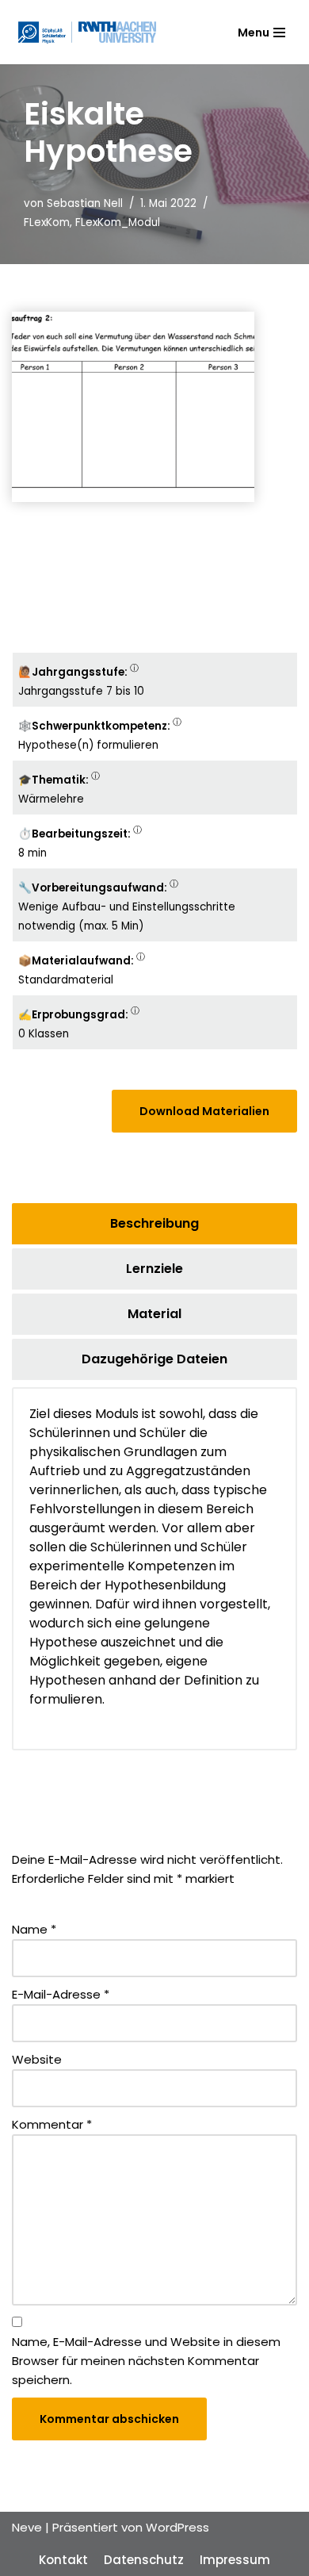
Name (34, 1929)
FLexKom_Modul (118, 222)
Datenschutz (144, 2560)
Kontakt (63, 2560)
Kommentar (52, 2124)
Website (37, 2059)
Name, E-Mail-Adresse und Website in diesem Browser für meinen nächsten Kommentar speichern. (146, 2361)
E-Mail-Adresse (61, 1994)
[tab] (154, 1224)
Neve (27, 2527)
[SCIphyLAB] (87, 32)
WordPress (177, 2527)
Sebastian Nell (85, 203)
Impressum (235, 2560)
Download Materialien (204, 1111)
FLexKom (47, 222)
